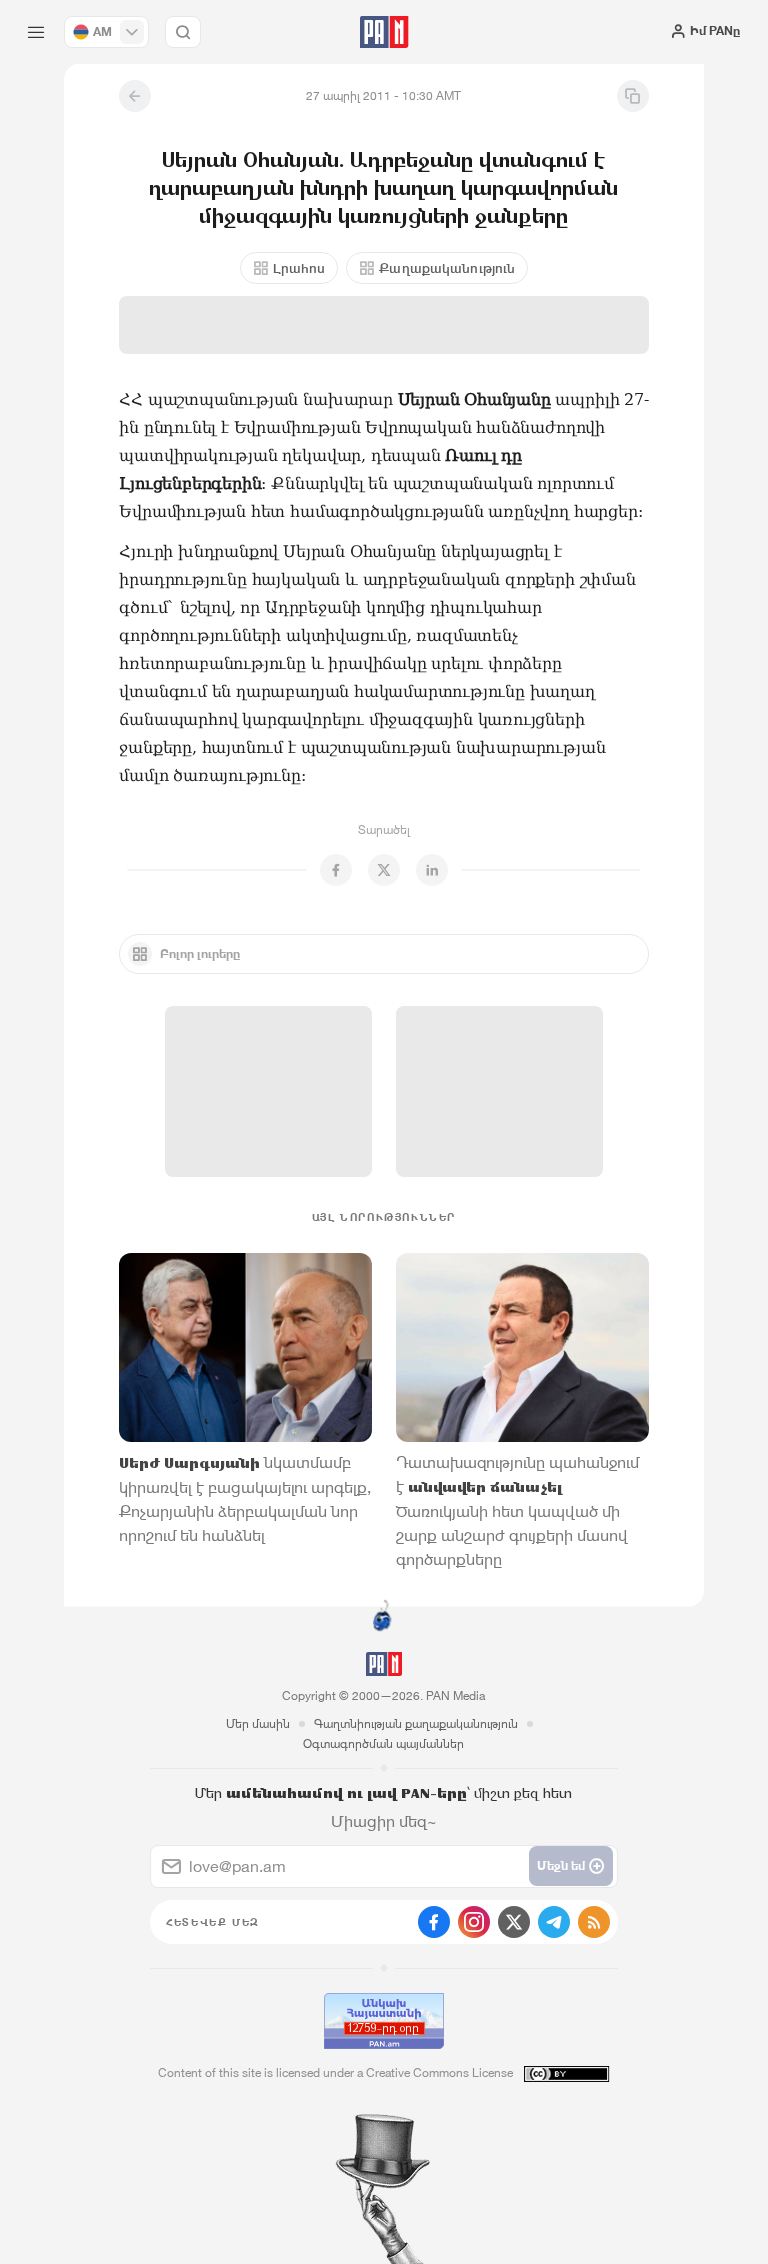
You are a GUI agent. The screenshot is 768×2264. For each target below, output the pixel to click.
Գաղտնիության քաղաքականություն (416, 1723)
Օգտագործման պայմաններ (383, 1743)
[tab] (488, 360)
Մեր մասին (258, 1723)
